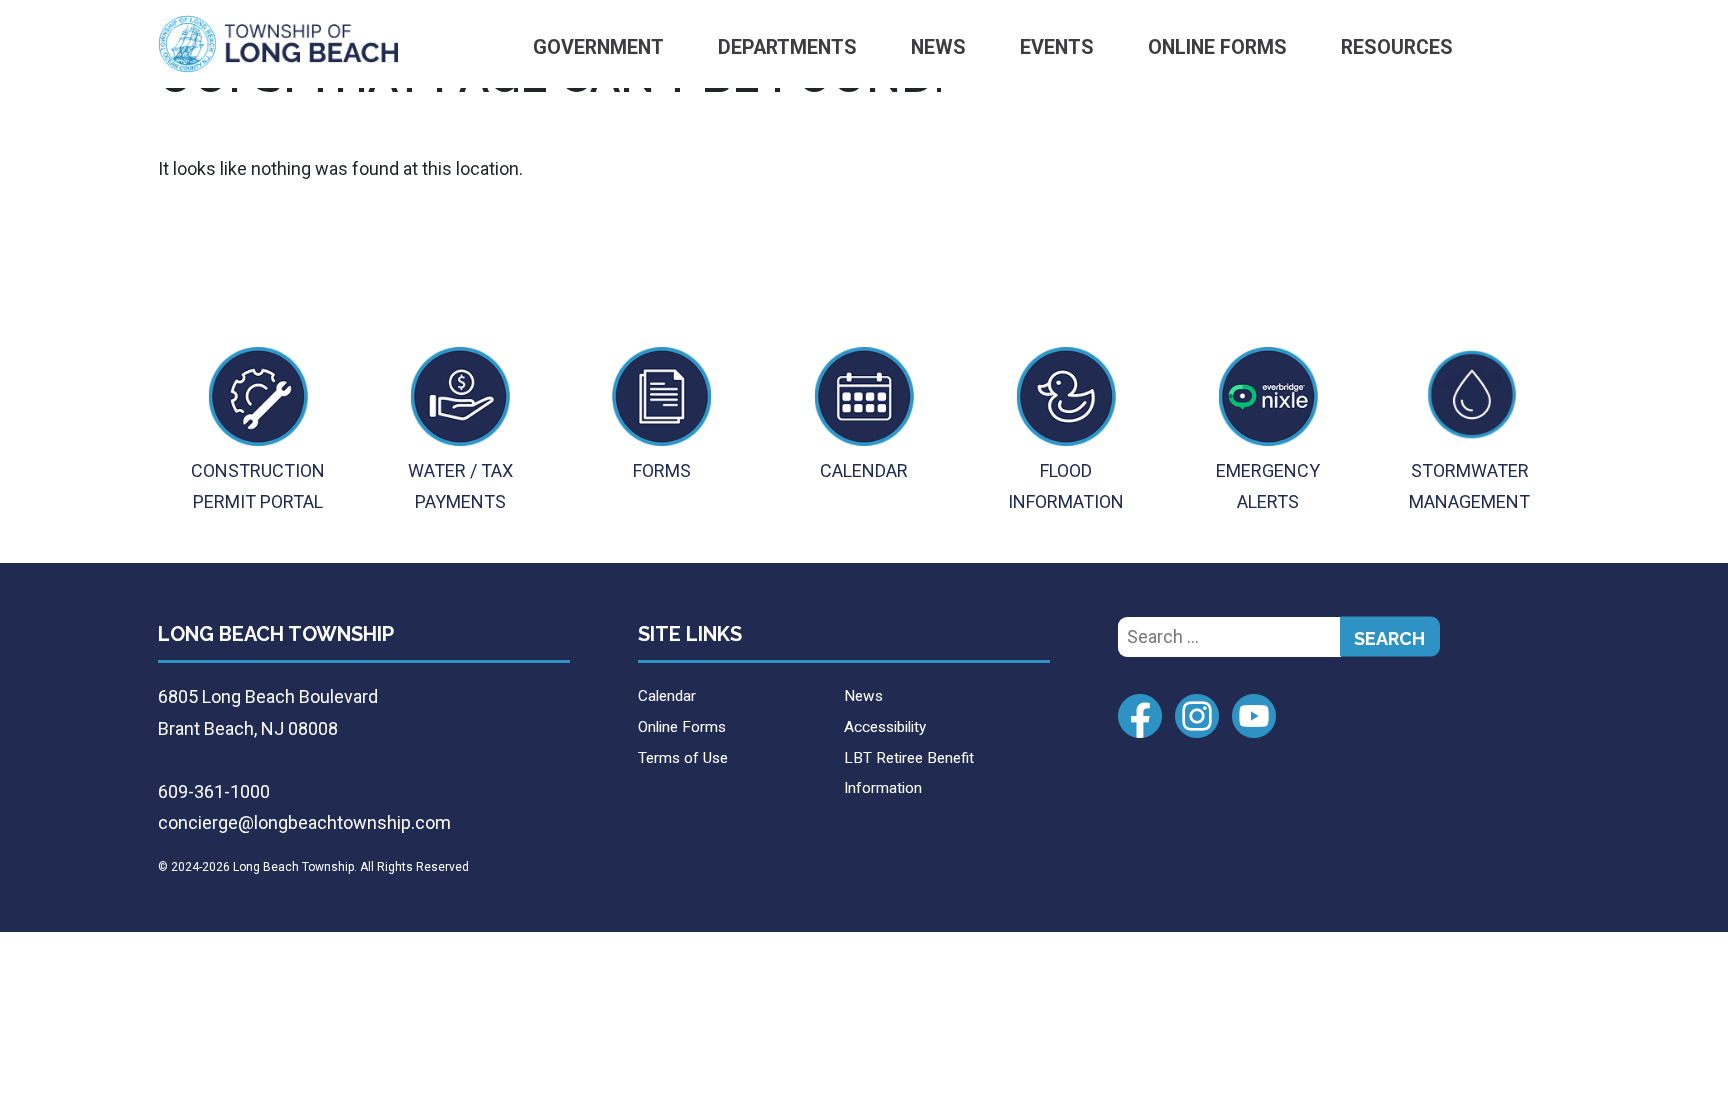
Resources (1397, 47)
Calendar (667, 696)
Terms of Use (683, 758)
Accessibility (885, 727)
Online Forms (1217, 47)
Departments (787, 47)
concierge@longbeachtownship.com (304, 822)
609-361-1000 (214, 791)
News (938, 47)
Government (598, 47)
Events (1057, 47)
